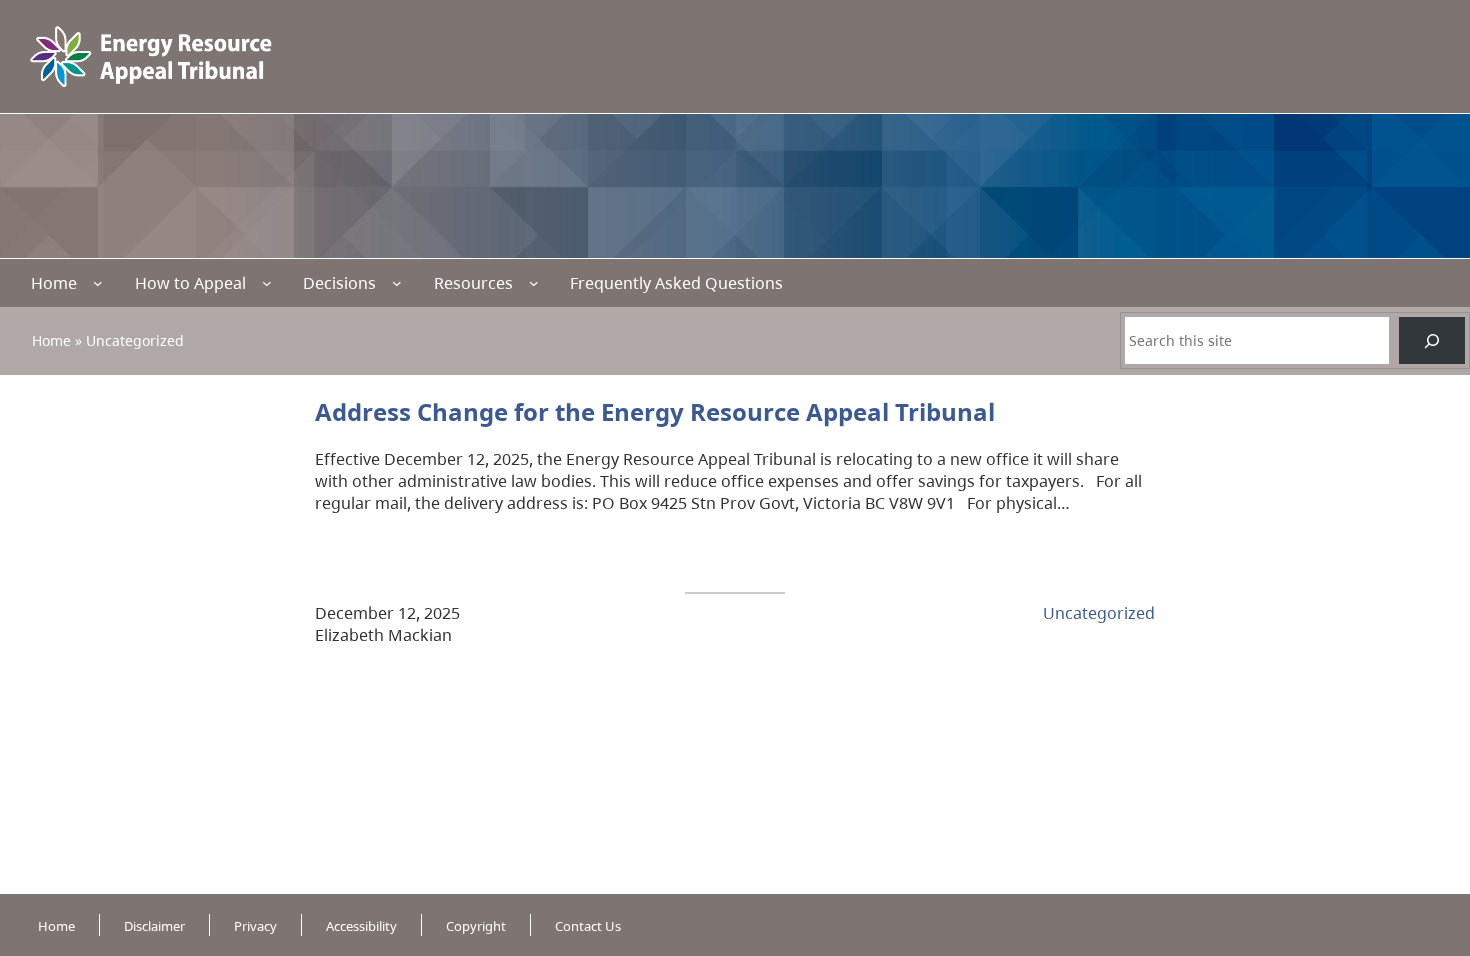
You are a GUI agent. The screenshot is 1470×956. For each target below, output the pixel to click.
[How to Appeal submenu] (267, 283)
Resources (473, 283)
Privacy (255, 926)
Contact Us (588, 926)
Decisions (339, 283)
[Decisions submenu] (397, 283)
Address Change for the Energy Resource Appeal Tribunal (655, 411)
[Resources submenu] (534, 283)
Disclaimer (154, 926)
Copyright (476, 926)
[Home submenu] (98, 283)
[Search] (1432, 340)
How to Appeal (190, 283)
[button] (1419, 846)
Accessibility (361, 926)
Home (54, 283)
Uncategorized (1099, 613)
